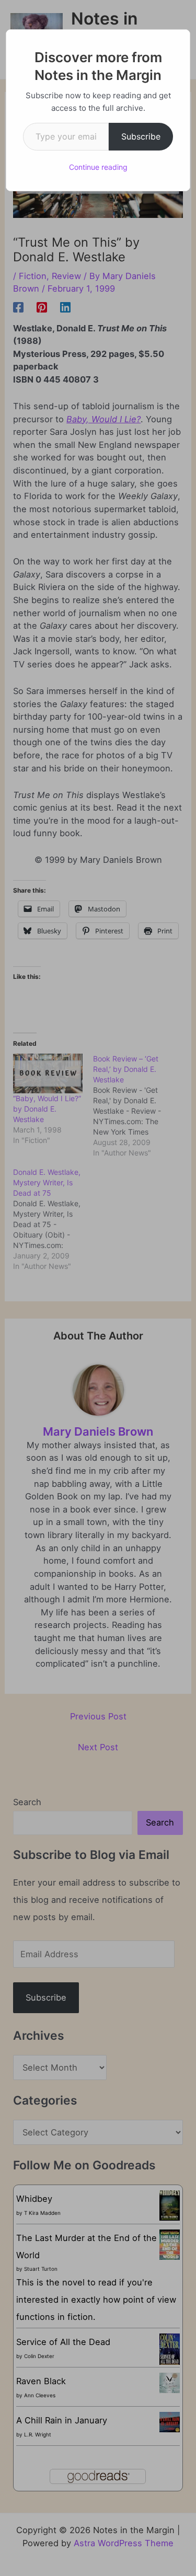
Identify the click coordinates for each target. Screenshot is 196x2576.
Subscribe (141, 136)
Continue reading (98, 167)
